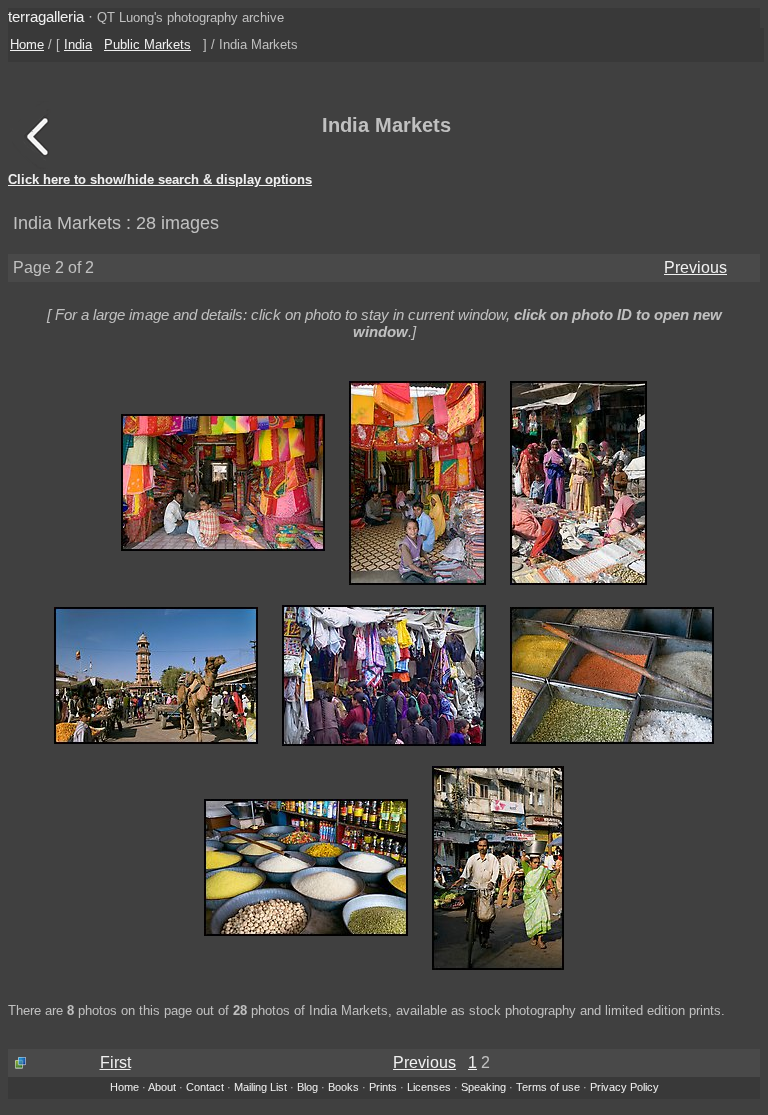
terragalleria (46, 16)
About (162, 1087)
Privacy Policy (624, 1087)
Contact (205, 1087)
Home (27, 44)
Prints (383, 1087)
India (78, 44)
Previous (695, 267)
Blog (307, 1087)
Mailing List (260, 1087)
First (115, 1062)
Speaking (483, 1087)
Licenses (429, 1087)
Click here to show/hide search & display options (160, 180)
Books (343, 1087)
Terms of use (548, 1087)
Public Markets (147, 44)
